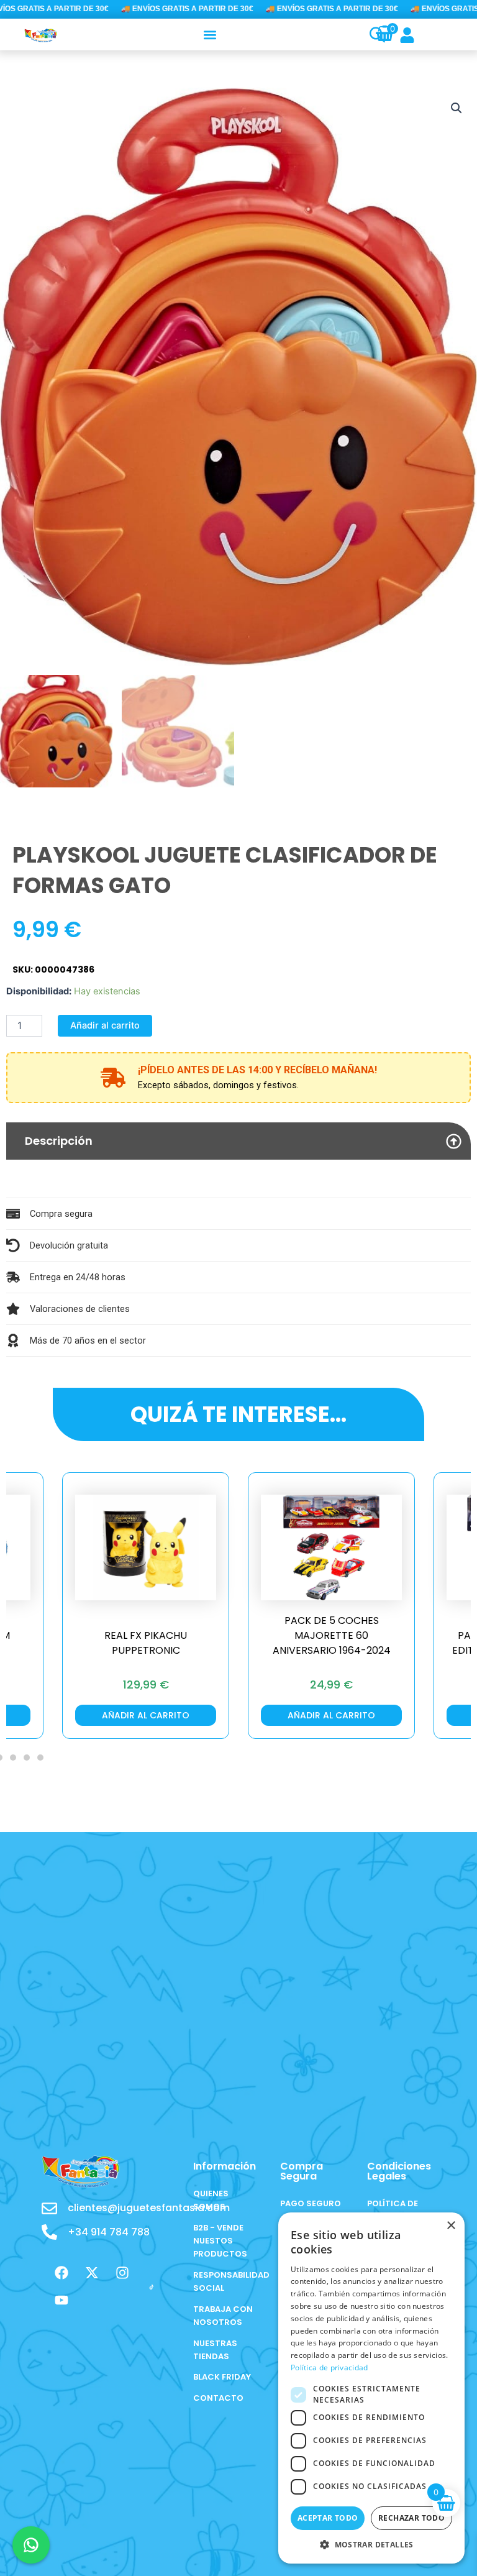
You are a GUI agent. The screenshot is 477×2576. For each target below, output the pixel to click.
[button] (210, 34)
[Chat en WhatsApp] (31, 2545)
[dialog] (371, 2388)
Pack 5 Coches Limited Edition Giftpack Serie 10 (332, 1643)
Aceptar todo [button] (328, 2518)
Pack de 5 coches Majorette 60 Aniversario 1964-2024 (146, 1635)
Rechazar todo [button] (411, 2518)
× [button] (451, 2226)
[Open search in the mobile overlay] (370, 35)
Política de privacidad (329, 2367)
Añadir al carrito (105, 1025)
